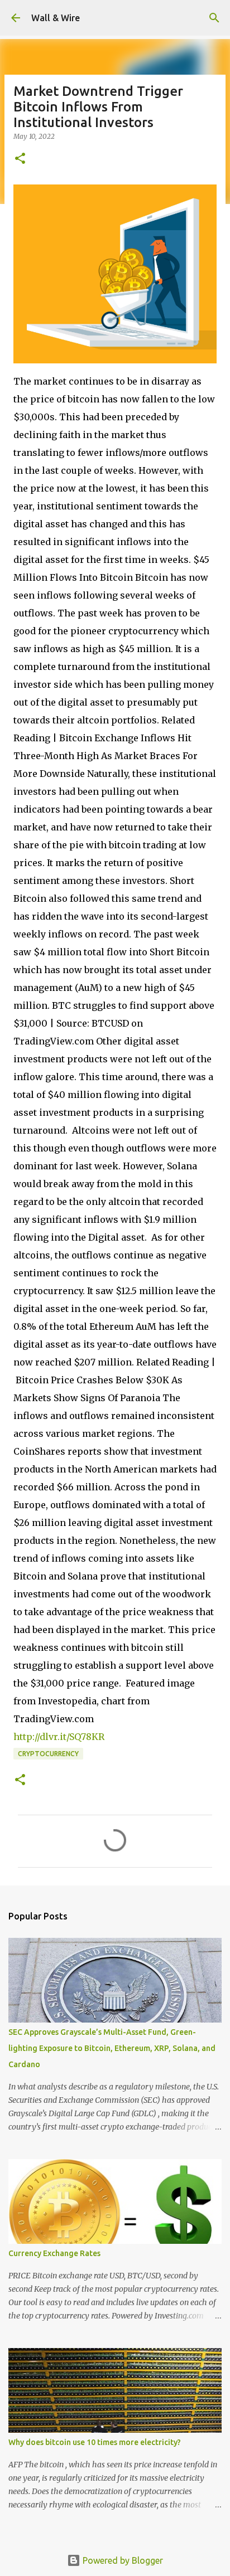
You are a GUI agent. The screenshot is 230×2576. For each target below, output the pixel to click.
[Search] (214, 18)
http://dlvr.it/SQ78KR (59, 1737)
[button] (20, 159)
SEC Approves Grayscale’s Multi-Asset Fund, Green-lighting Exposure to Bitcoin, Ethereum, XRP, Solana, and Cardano (112, 2048)
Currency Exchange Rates (54, 2253)
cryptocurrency (48, 1754)
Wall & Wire (56, 18)
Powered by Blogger (122, 2560)
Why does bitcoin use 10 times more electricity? (95, 2442)
